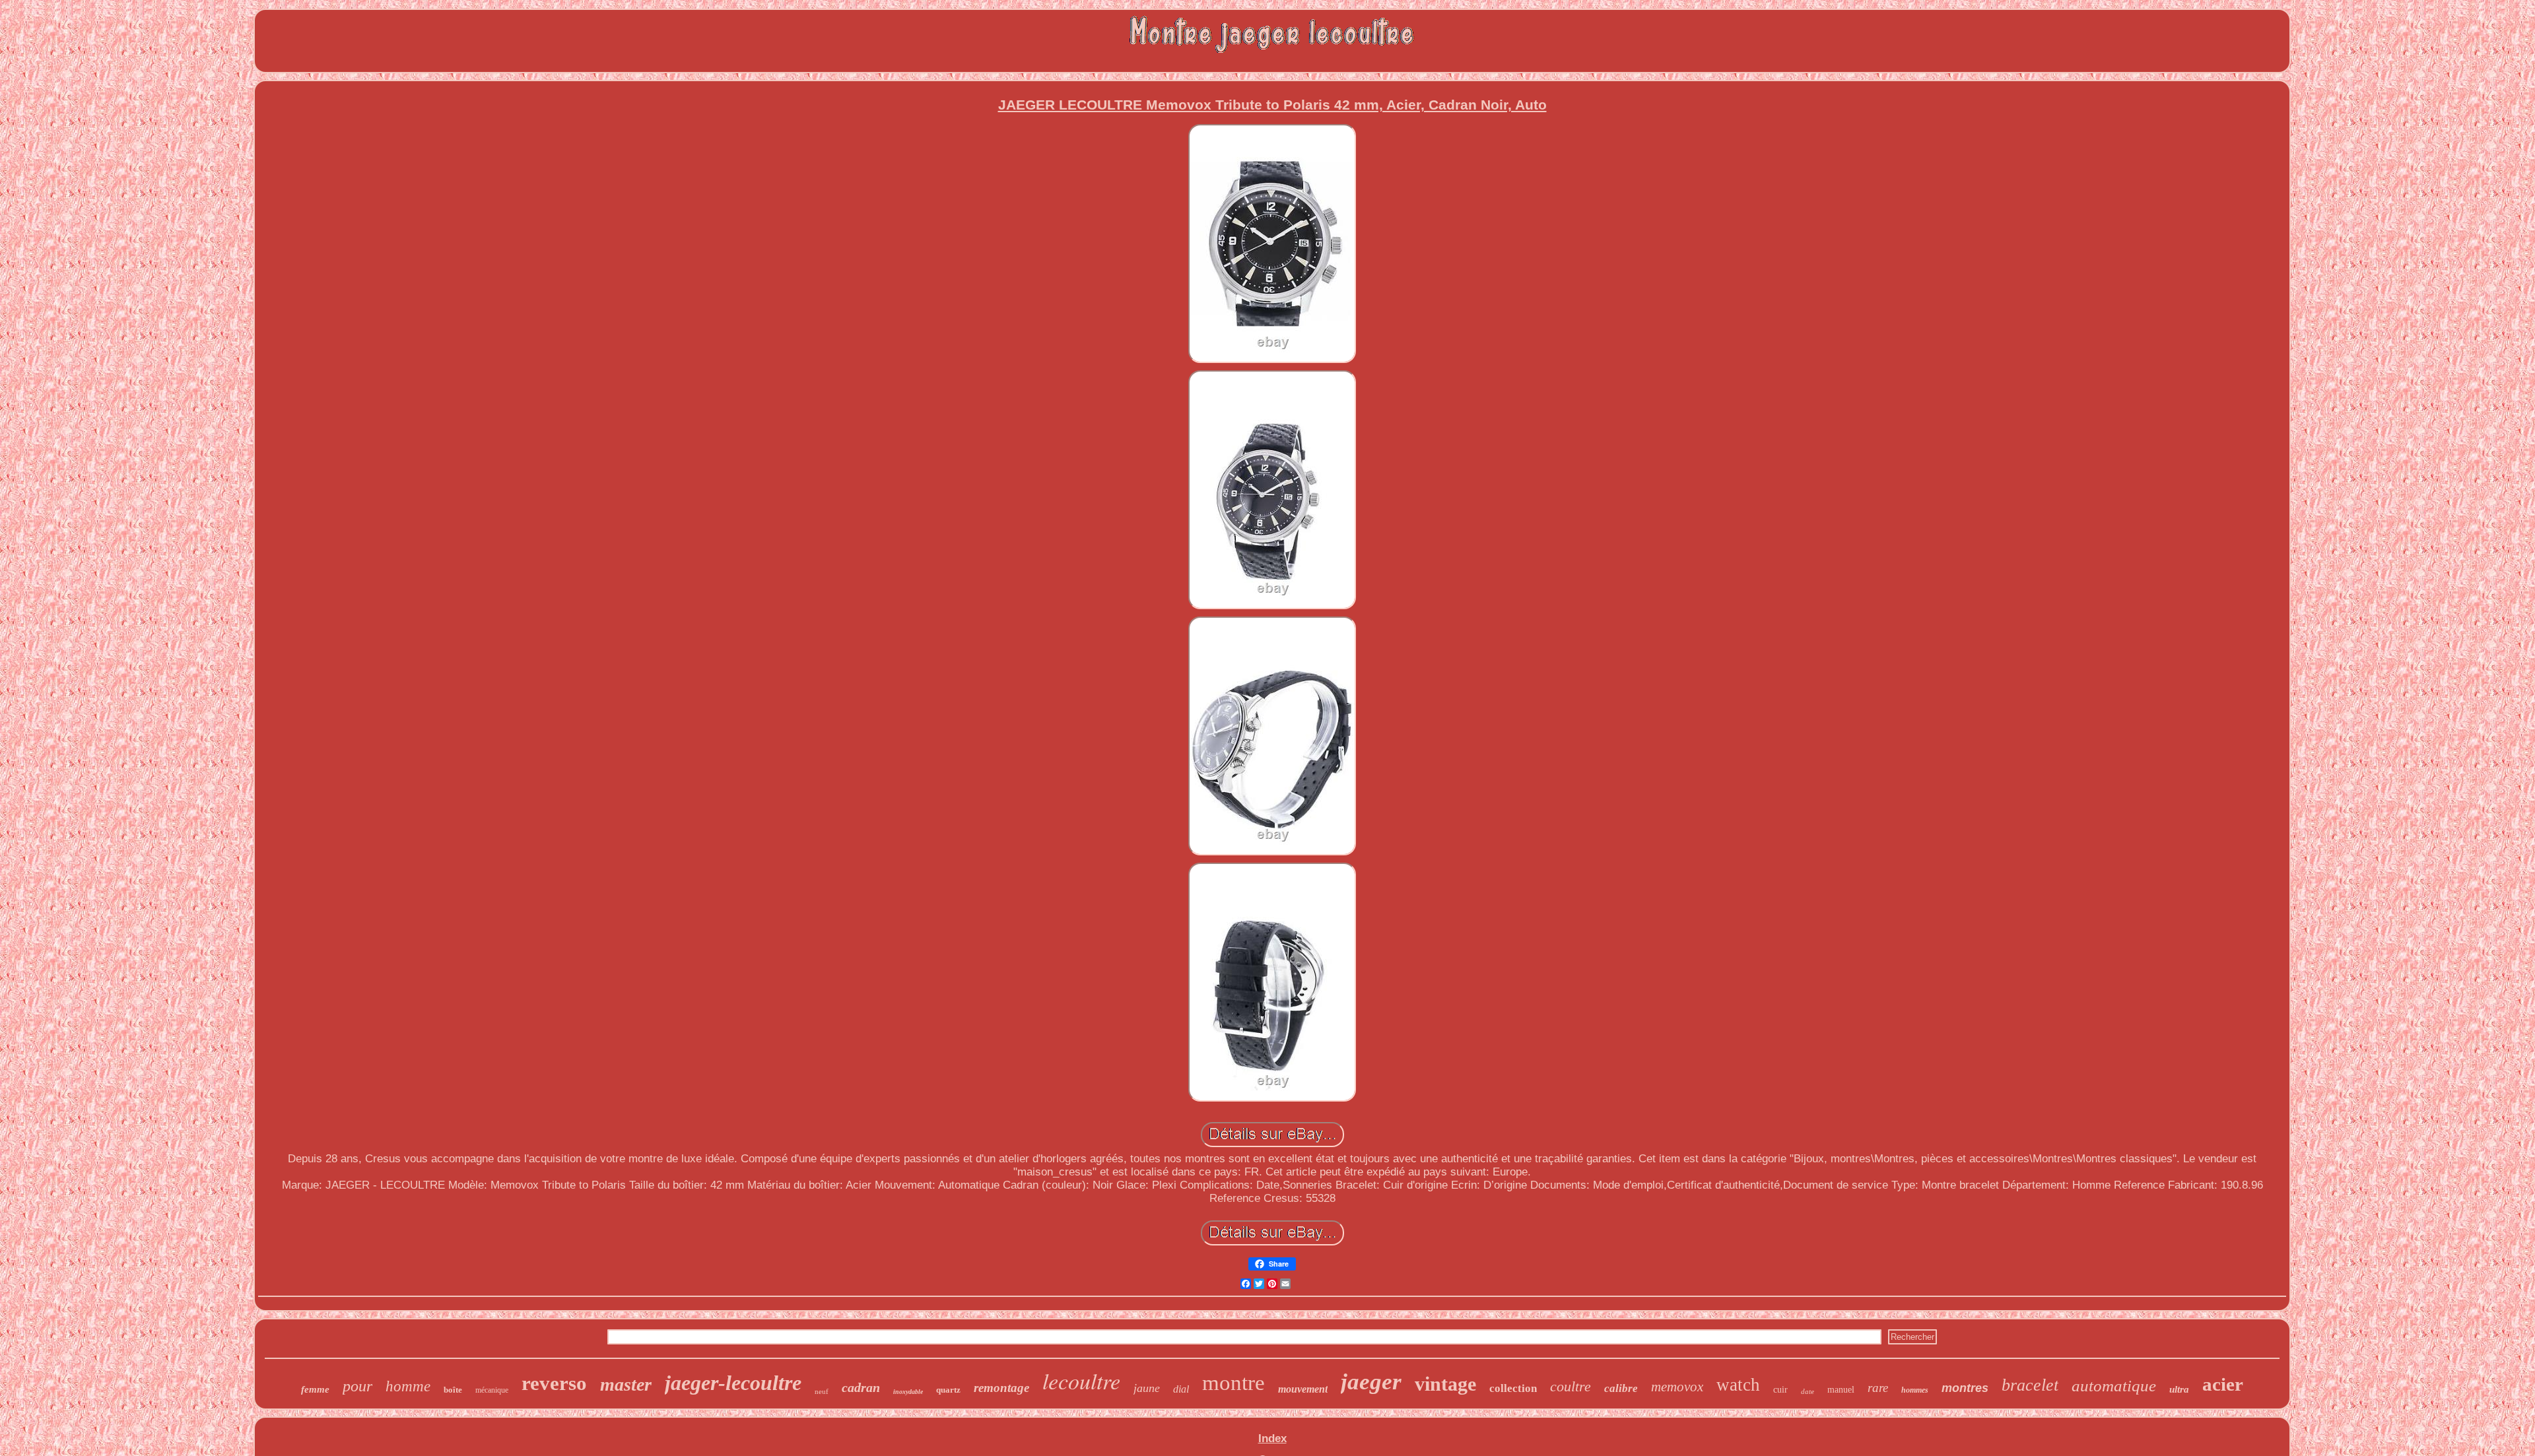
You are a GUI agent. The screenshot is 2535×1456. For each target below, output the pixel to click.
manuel (1841, 1390)
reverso (554, 1383)
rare (1878, 1388)
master (626, 1384)
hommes (1915, 1390)
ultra (2179, 1389)
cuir (1780, 1390)
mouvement (1303, 1389)
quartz (948, 1390)
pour (357, 1386)
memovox (1677, 1387)
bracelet (2030, 1385)
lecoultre (1081, 1380)
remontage (1001, 1388)
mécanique (492, 1390)
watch (1738, 1385)
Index (1272, 1439)
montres (1965, 1388)
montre (1234, 1383)
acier (2223, 1384)
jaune (1147, 1388)
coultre (1571, 1386)
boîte (453, 1390)
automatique (2114, 1386)
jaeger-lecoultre (733, 1383)
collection (1513, 1388)
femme (315, 1389)
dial (1181, 1389)
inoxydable (908, 1392)
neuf (822, 1391)
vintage (1445, 1384)
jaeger (1371, 1382)
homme (408, 1386)
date (1808, 1391)
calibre (1621, 1388)
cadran (861, 1387)
